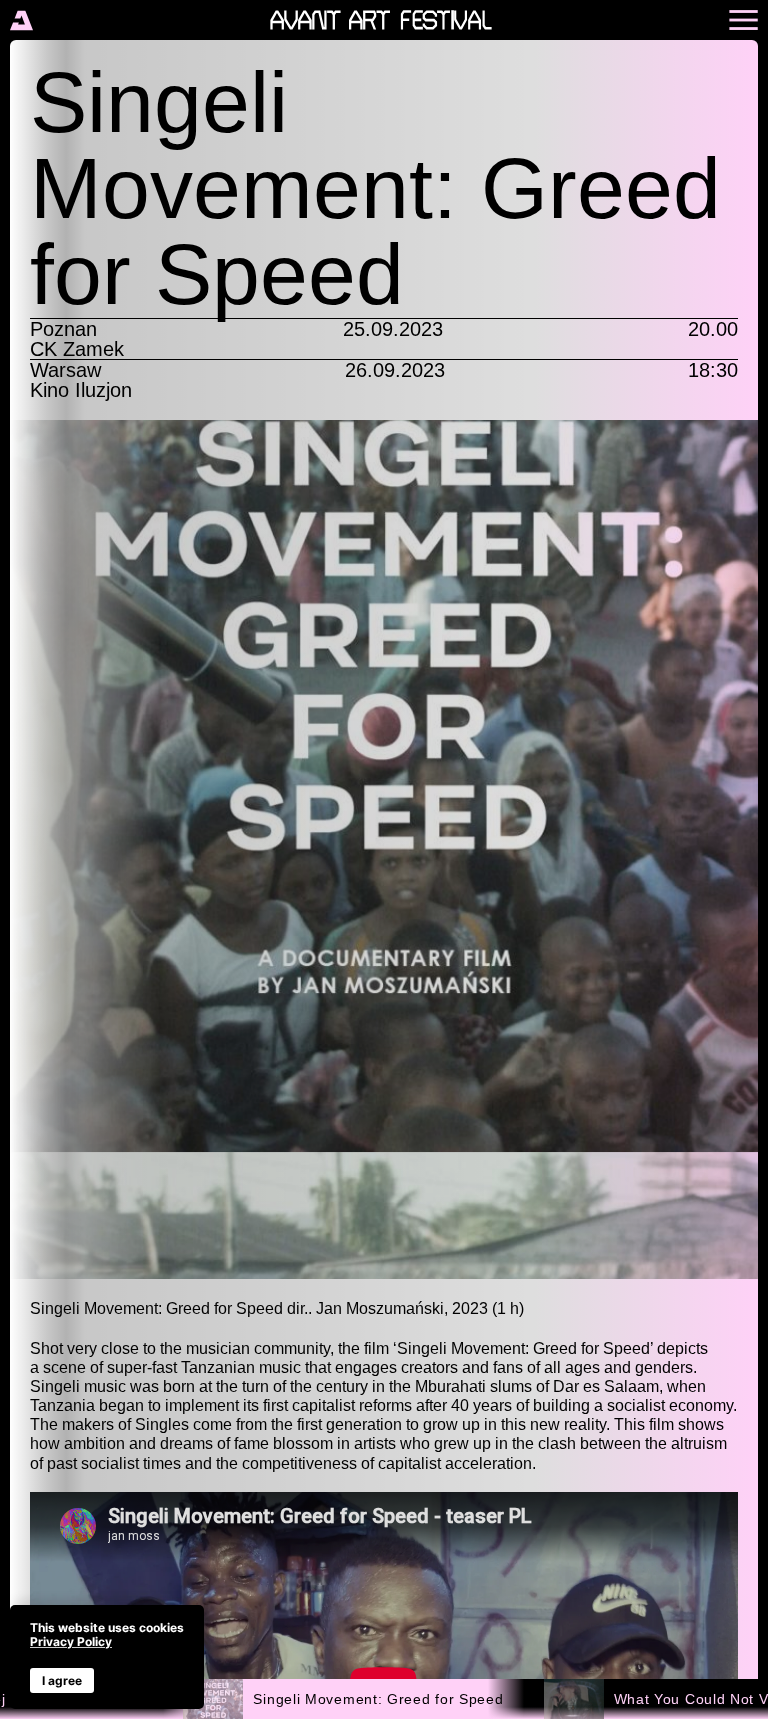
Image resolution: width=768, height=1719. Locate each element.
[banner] (107, 1657)
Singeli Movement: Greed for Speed (378, 1699)
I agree (62, 1680)
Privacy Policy (71, 1641)
